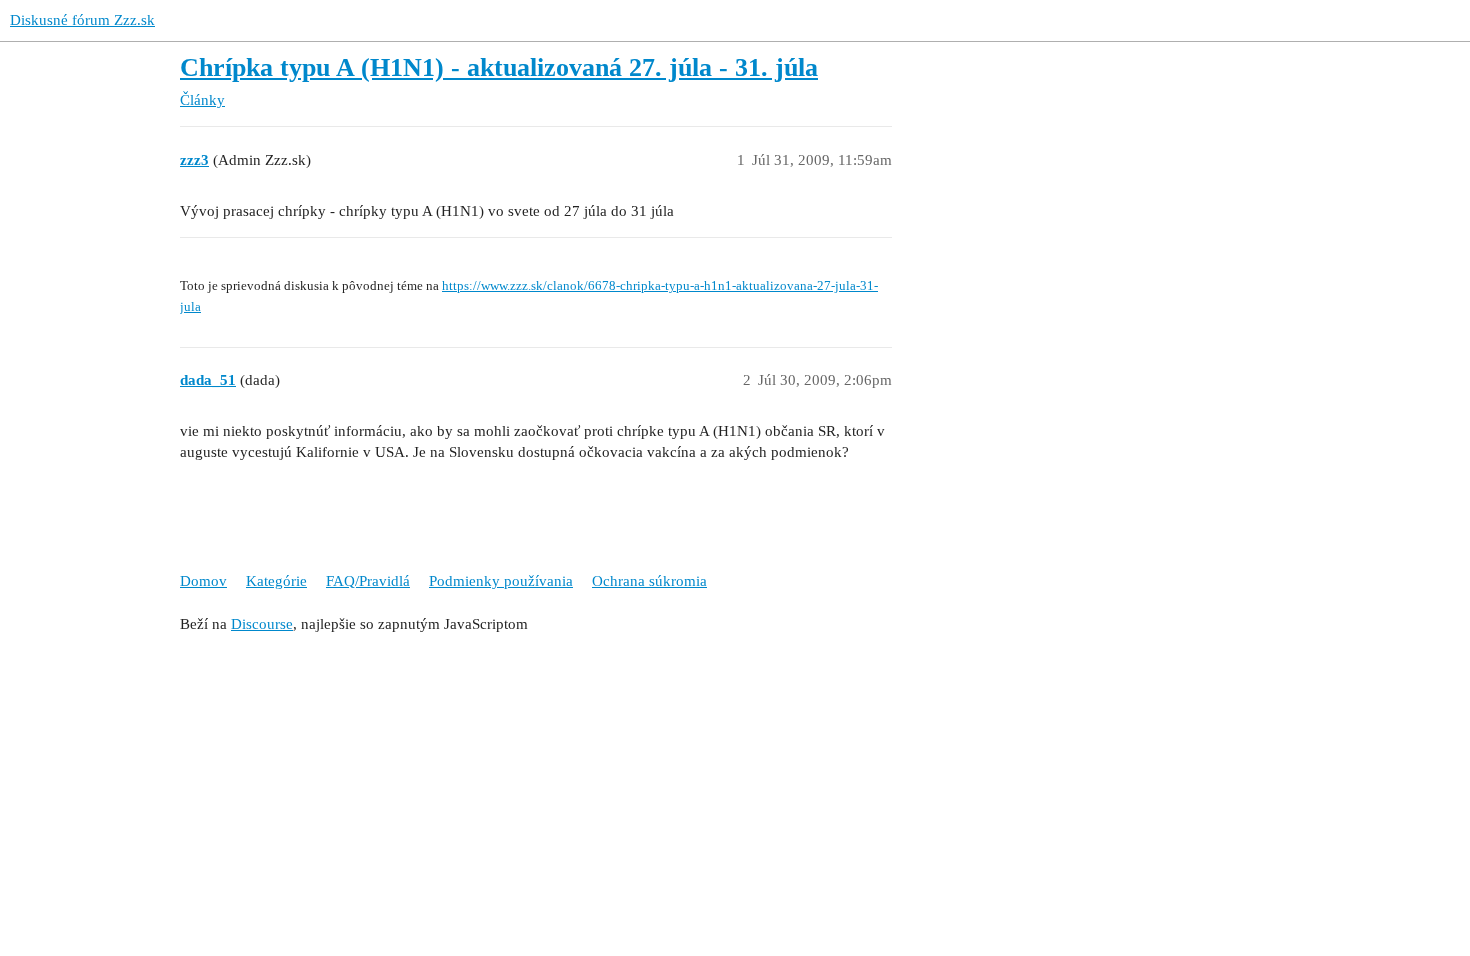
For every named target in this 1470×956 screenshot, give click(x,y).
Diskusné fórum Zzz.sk (82, 20)
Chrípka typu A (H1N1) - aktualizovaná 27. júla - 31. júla (499, 67)
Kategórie (276, 581)
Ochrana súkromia (649, 581)
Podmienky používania (501, 581)
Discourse (262, 624)
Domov (203, 581)
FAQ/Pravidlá (368, 581)
